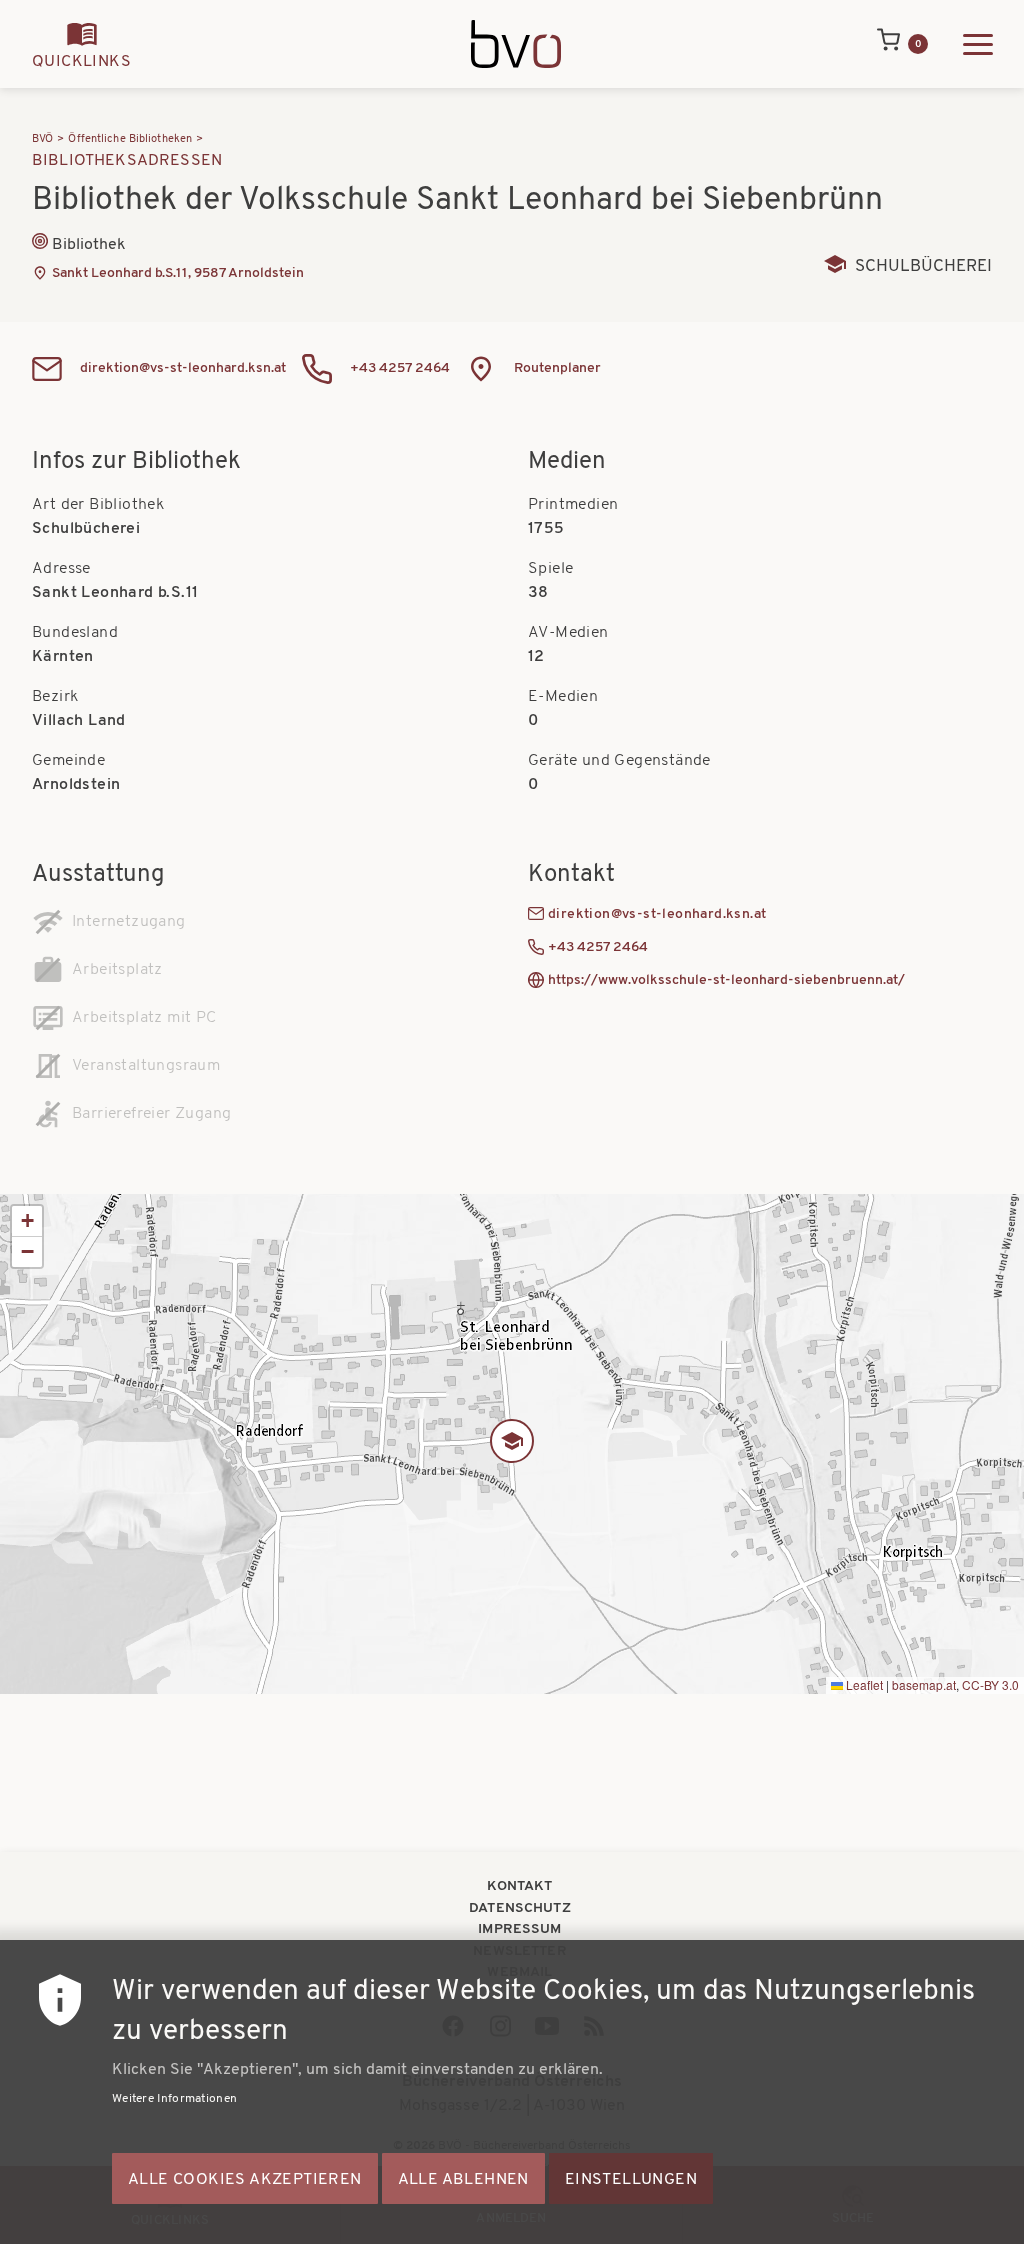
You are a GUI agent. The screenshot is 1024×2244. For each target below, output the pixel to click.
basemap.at (924, 1684)
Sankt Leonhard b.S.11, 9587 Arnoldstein (178, 273)
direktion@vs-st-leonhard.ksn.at (183, 368)
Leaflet (863, 1684)
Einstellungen (631, 2180)
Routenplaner (557, 368)
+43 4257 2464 (400, 368)
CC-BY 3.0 (990, 1684)
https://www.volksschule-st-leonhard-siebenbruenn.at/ (726, 980)
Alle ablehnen (463, 2180)
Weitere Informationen (174, 2099)
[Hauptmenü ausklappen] (978, 44)
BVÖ (42, 139)
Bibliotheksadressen (127, 161)
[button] (512, 1444)
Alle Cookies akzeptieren (245, 2180)
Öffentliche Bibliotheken (130, 139)
